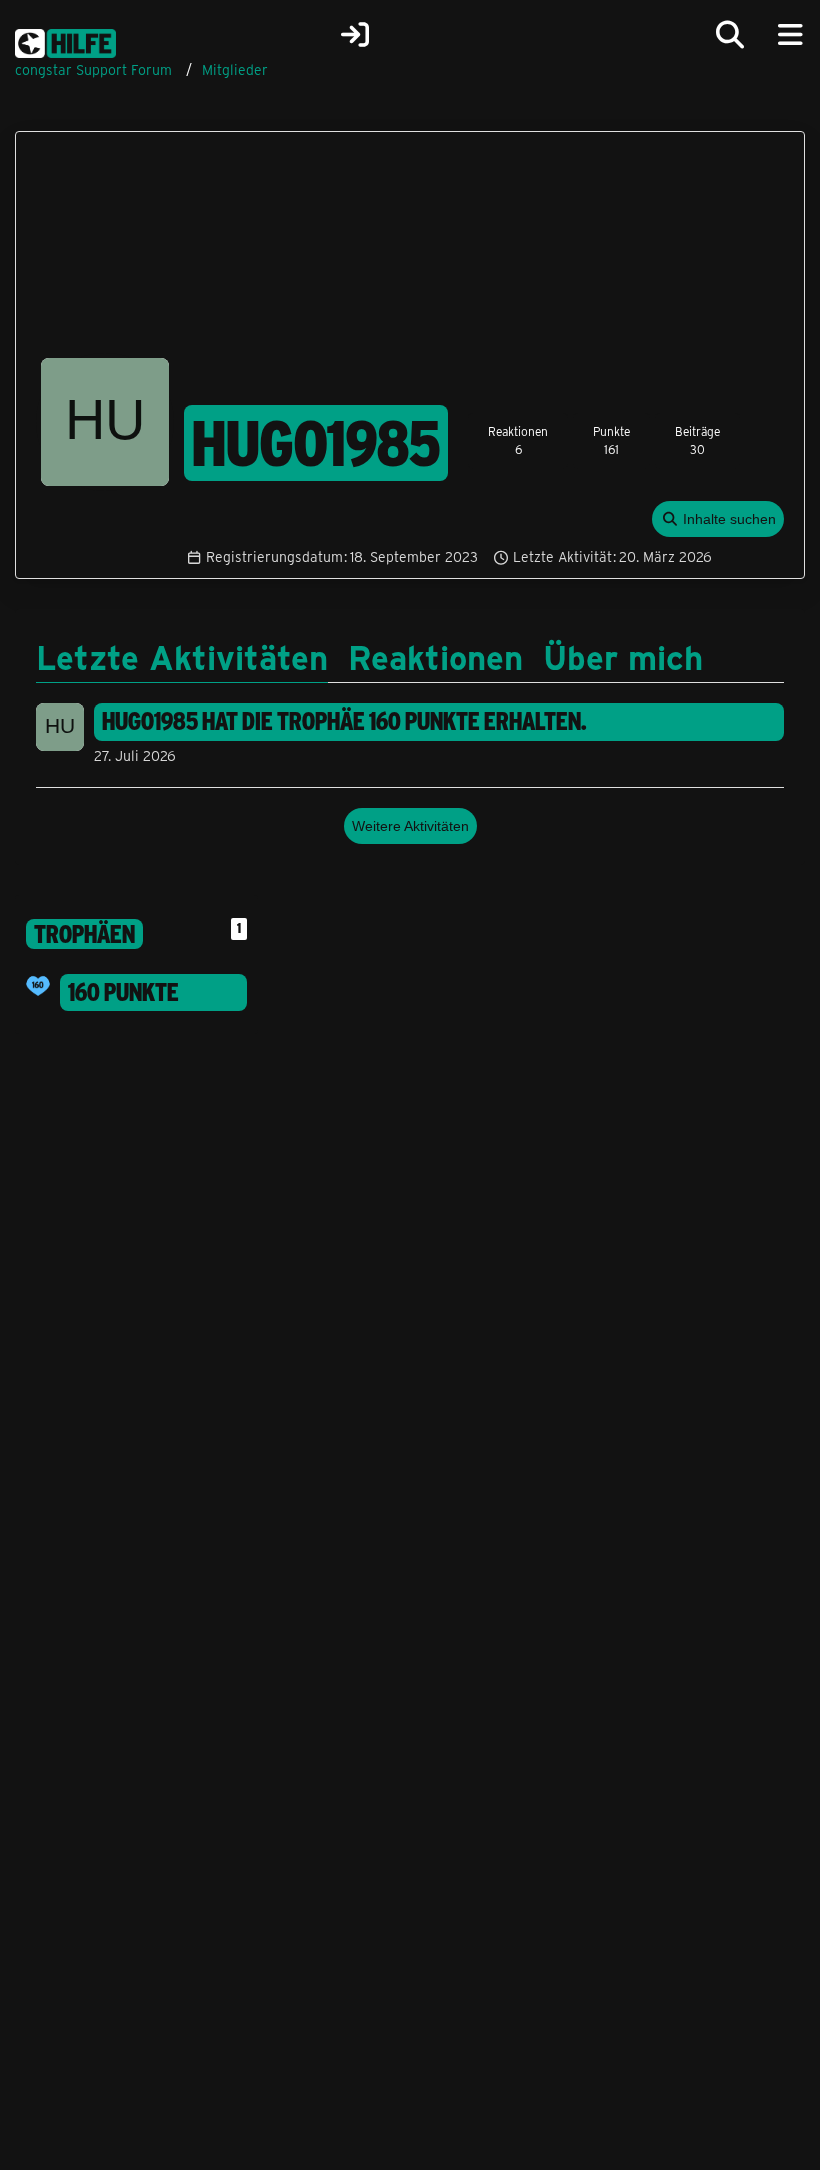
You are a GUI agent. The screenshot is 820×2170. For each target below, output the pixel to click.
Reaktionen (435, 656)
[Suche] (730, 35)
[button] (718, 519)
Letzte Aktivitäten (182, 656)
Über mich (623, 656)
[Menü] (790, 35)
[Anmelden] (355, 35)
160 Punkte (123, 992)
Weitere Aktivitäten (410, 826)
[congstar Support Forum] (65, 40)
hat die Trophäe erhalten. (344, 721)
